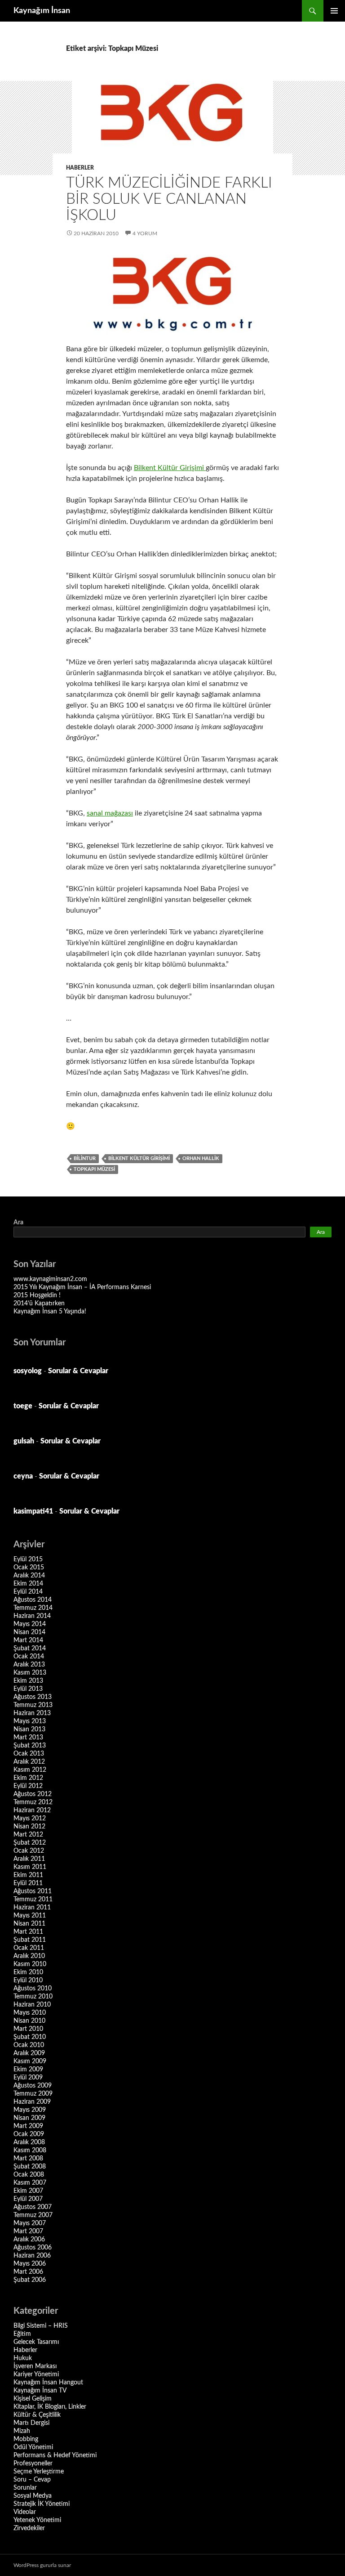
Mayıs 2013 (30, 1721)
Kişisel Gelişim (33, 2399)
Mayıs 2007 (30, 2223)
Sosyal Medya (33, 2496)
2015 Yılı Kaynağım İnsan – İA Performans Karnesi (82, 1287)
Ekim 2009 (28, 2070)
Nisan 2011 (29, 1924)
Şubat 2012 (30, 1843)
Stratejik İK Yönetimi (42, 2504)
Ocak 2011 (29, 1948)
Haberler (80, 168)
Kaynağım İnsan (42, 11)
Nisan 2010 (29, 2021)
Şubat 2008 (30, 2167)
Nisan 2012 (29, 1827)
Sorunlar (25, 2488)
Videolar (25, 2512)
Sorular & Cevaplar (78, 1371)
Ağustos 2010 (33, 1989)
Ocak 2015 (29, 1568)
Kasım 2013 (30, 1673)
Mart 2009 (28, 2126)
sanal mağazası (110, 813)
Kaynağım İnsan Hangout (48, 2383)
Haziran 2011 (32, 1908)
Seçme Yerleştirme (39, 2472)
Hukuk (23, 2358)
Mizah (22, 2431)
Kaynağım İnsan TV (40, 2391)
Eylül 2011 (28, 1883)
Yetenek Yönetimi (37, 2520)
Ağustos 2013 (33, 1697)
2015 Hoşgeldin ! (37, 1295)
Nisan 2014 (29, 1632)
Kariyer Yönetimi (36, 2374)
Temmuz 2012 (33, 1802)
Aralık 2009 (29, 2053)
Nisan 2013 (29, 1729)
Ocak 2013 (29, 1754)
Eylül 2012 (28, 1786)
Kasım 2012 (30, 1770)
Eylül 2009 (28, 2078)
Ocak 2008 (29, 2175)
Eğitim (22, 2334)
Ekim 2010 (28, 1972)
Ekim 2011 (28, 1875)
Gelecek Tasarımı (36, 2342)
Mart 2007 (28, 2231)
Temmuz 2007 (33, 2215)
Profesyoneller (33, 2464)
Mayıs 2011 (30, 1916)
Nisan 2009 (29, 2118)
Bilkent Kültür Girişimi (170, 468)
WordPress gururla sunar (42, 2565)
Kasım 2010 (30, 1964)
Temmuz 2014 (33, 1608)
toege (23, 1406)
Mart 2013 (28, 1738)
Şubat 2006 (30, 2280)
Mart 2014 (28, 1640)
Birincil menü (334, 11)
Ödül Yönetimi (33, 2447)
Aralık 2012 (29, 1762)
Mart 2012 (28, 1835)
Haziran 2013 (32, 1713)
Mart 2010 (28, 2029)
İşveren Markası (35, 2366)
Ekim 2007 (28, 2191)
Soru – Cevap (32, 2480)
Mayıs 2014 (30, 1624)
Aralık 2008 (29, 2142)
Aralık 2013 (29, 1665)
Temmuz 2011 (33, 1900)
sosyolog (28, 1371)
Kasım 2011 (30, 1867)
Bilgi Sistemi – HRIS (41, 2326)
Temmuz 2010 (33, 1997)
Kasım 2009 (30, 2061)
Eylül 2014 (28, 1592)
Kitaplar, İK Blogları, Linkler (50, 2407)
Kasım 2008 (30, 2150)
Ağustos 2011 (33, 1891)
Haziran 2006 (32, 2256)
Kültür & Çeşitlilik (37, 2415)
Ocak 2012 (29, 1851)
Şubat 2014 (30, 1649)
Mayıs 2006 (30, 2264)
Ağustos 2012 (33, 1794)
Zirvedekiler (29, 2528)
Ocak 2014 (29, 1657)
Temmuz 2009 (33, 2094)
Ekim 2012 (28, 1778)
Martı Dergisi (31, 2423)
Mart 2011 (28, 1932)
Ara (18, 1223)
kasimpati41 (33, 1511)
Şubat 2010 (30, 2037)
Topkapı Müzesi (94, 1169)
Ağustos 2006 (33, 2248)
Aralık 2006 (29, 2240)
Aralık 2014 (29, 1576)
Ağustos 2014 (33, 1600)
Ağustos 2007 (33, 2207)
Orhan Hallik (201, 1158)
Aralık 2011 (29, 1859)
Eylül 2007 (28, 2199)
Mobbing (26, 2439)
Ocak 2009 (29, 2134)
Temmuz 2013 (33, 1705)
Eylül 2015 (28, 1559)
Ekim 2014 (28, 1584)
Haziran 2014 (32, 1616)
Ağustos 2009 (33, 2086)
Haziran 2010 (32, 2005)
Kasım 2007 (30, 2183)
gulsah (24, 1441)
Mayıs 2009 (30, 2110)
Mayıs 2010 (30, 2013)
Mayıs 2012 (30, 1819)
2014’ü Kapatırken (39, 1304)
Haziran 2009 (32, 2102)
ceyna (23, 1476)
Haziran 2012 (32, 1810)
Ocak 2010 (29, 2045)
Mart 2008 (28, 2159)
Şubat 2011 (30, 1940)
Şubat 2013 (30, 1746)
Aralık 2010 (29, 1956)
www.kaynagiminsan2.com (50, 1279)
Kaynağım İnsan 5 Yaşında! (50, 1312)
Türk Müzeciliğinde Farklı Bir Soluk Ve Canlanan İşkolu (169, 199)
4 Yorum (145, 233)
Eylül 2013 (28, 1689)
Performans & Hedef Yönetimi (55, 2455)
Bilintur (85, 1158)
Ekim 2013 (28, 1681)
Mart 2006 (28, 2272)
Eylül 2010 (28, 1980)
